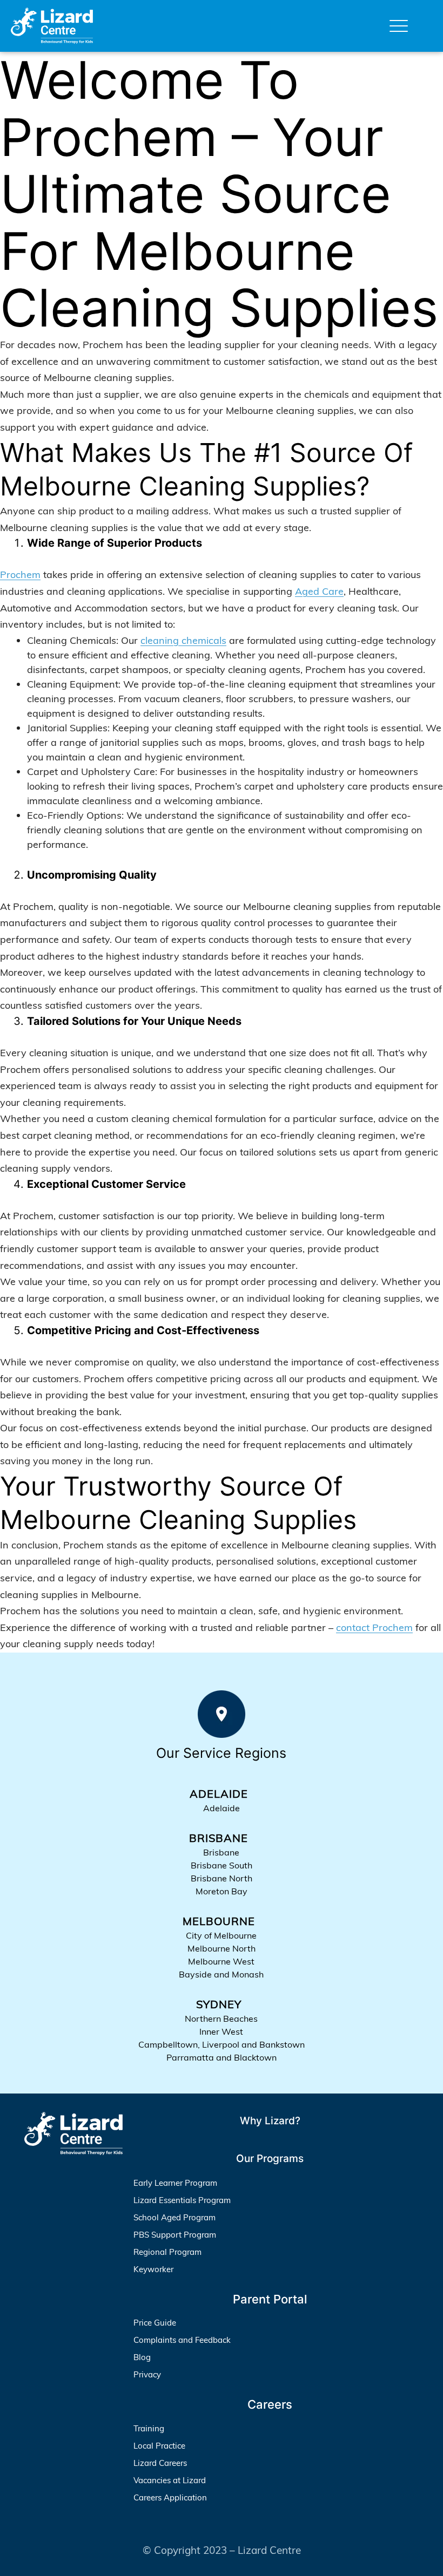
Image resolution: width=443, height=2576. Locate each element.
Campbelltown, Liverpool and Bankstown (222, 2044)
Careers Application (170, 2497)
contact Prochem (374, 1627)
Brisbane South (222, 1865)
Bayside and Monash (221, 1974)
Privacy (147, 2374)
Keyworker (153, 2269)
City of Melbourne (221, 1935)
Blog (142, 2357)
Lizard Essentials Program (182, 2200)
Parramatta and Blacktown (222, 2057)
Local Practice (159, 2446)
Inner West (221, 2031)
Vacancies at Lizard (170, 2480)
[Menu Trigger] (399, 26)
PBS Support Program (175, 2235)
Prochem (20, 575)
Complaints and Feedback (182, 2340)
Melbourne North (222, 1948)
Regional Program (167, 2252)
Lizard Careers (160, 2463)
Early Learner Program (175, 2183)
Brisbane (221, 1852)
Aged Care (319, 591)
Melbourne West (221, 1961)
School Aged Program (174, 2217)
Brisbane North (222, 1878)
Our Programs (270, 2159)
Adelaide (222, 1808)
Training (149, 2428)
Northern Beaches (221, 2018)
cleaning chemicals (183, 640)
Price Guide (155, 2323)
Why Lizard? (270, 2121)
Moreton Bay (222, 1891)
